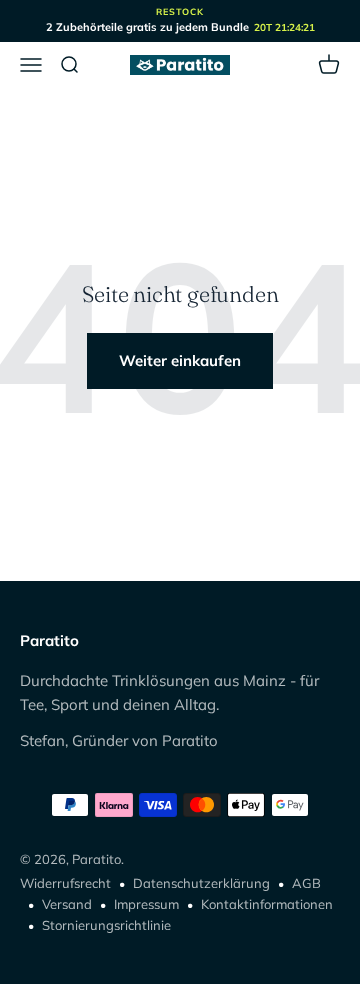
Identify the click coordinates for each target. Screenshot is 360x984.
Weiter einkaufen (180, 360)
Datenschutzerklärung (201, 883)
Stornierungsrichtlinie (106, 925)
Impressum (146, 904)
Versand (67, 904)
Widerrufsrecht (65, 883)
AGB (306, 883)
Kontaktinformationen (267, 904)
